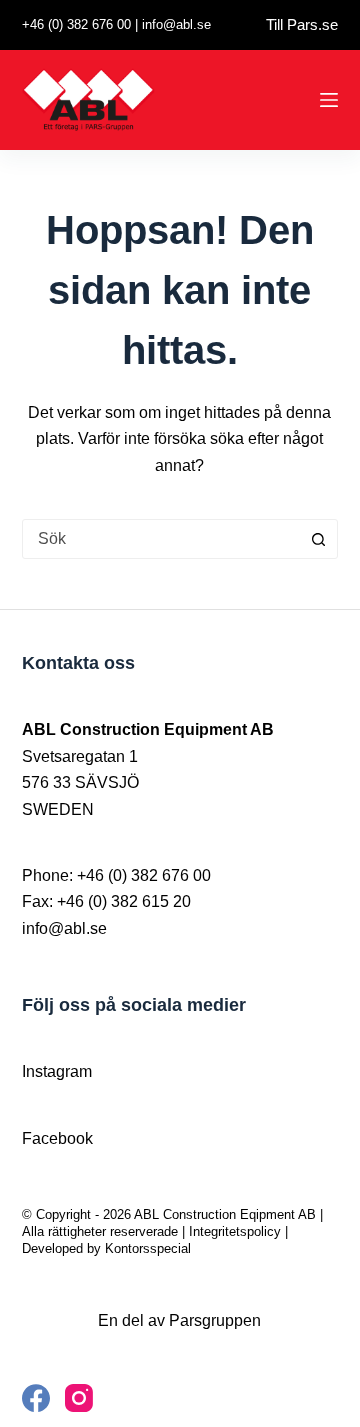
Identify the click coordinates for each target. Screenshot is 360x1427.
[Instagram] (79, 1398)
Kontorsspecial (148, 1248)
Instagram (57, 1071)
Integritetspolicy (235, 1231)
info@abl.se (176, 24)
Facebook (57, 1138)
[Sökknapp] (318, 539)
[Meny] (329, 100)
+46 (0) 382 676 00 (76, 24)
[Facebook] (36, 1398)
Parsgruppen (215, 1320)
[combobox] (161, 539)
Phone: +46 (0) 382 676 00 (116, 875)
